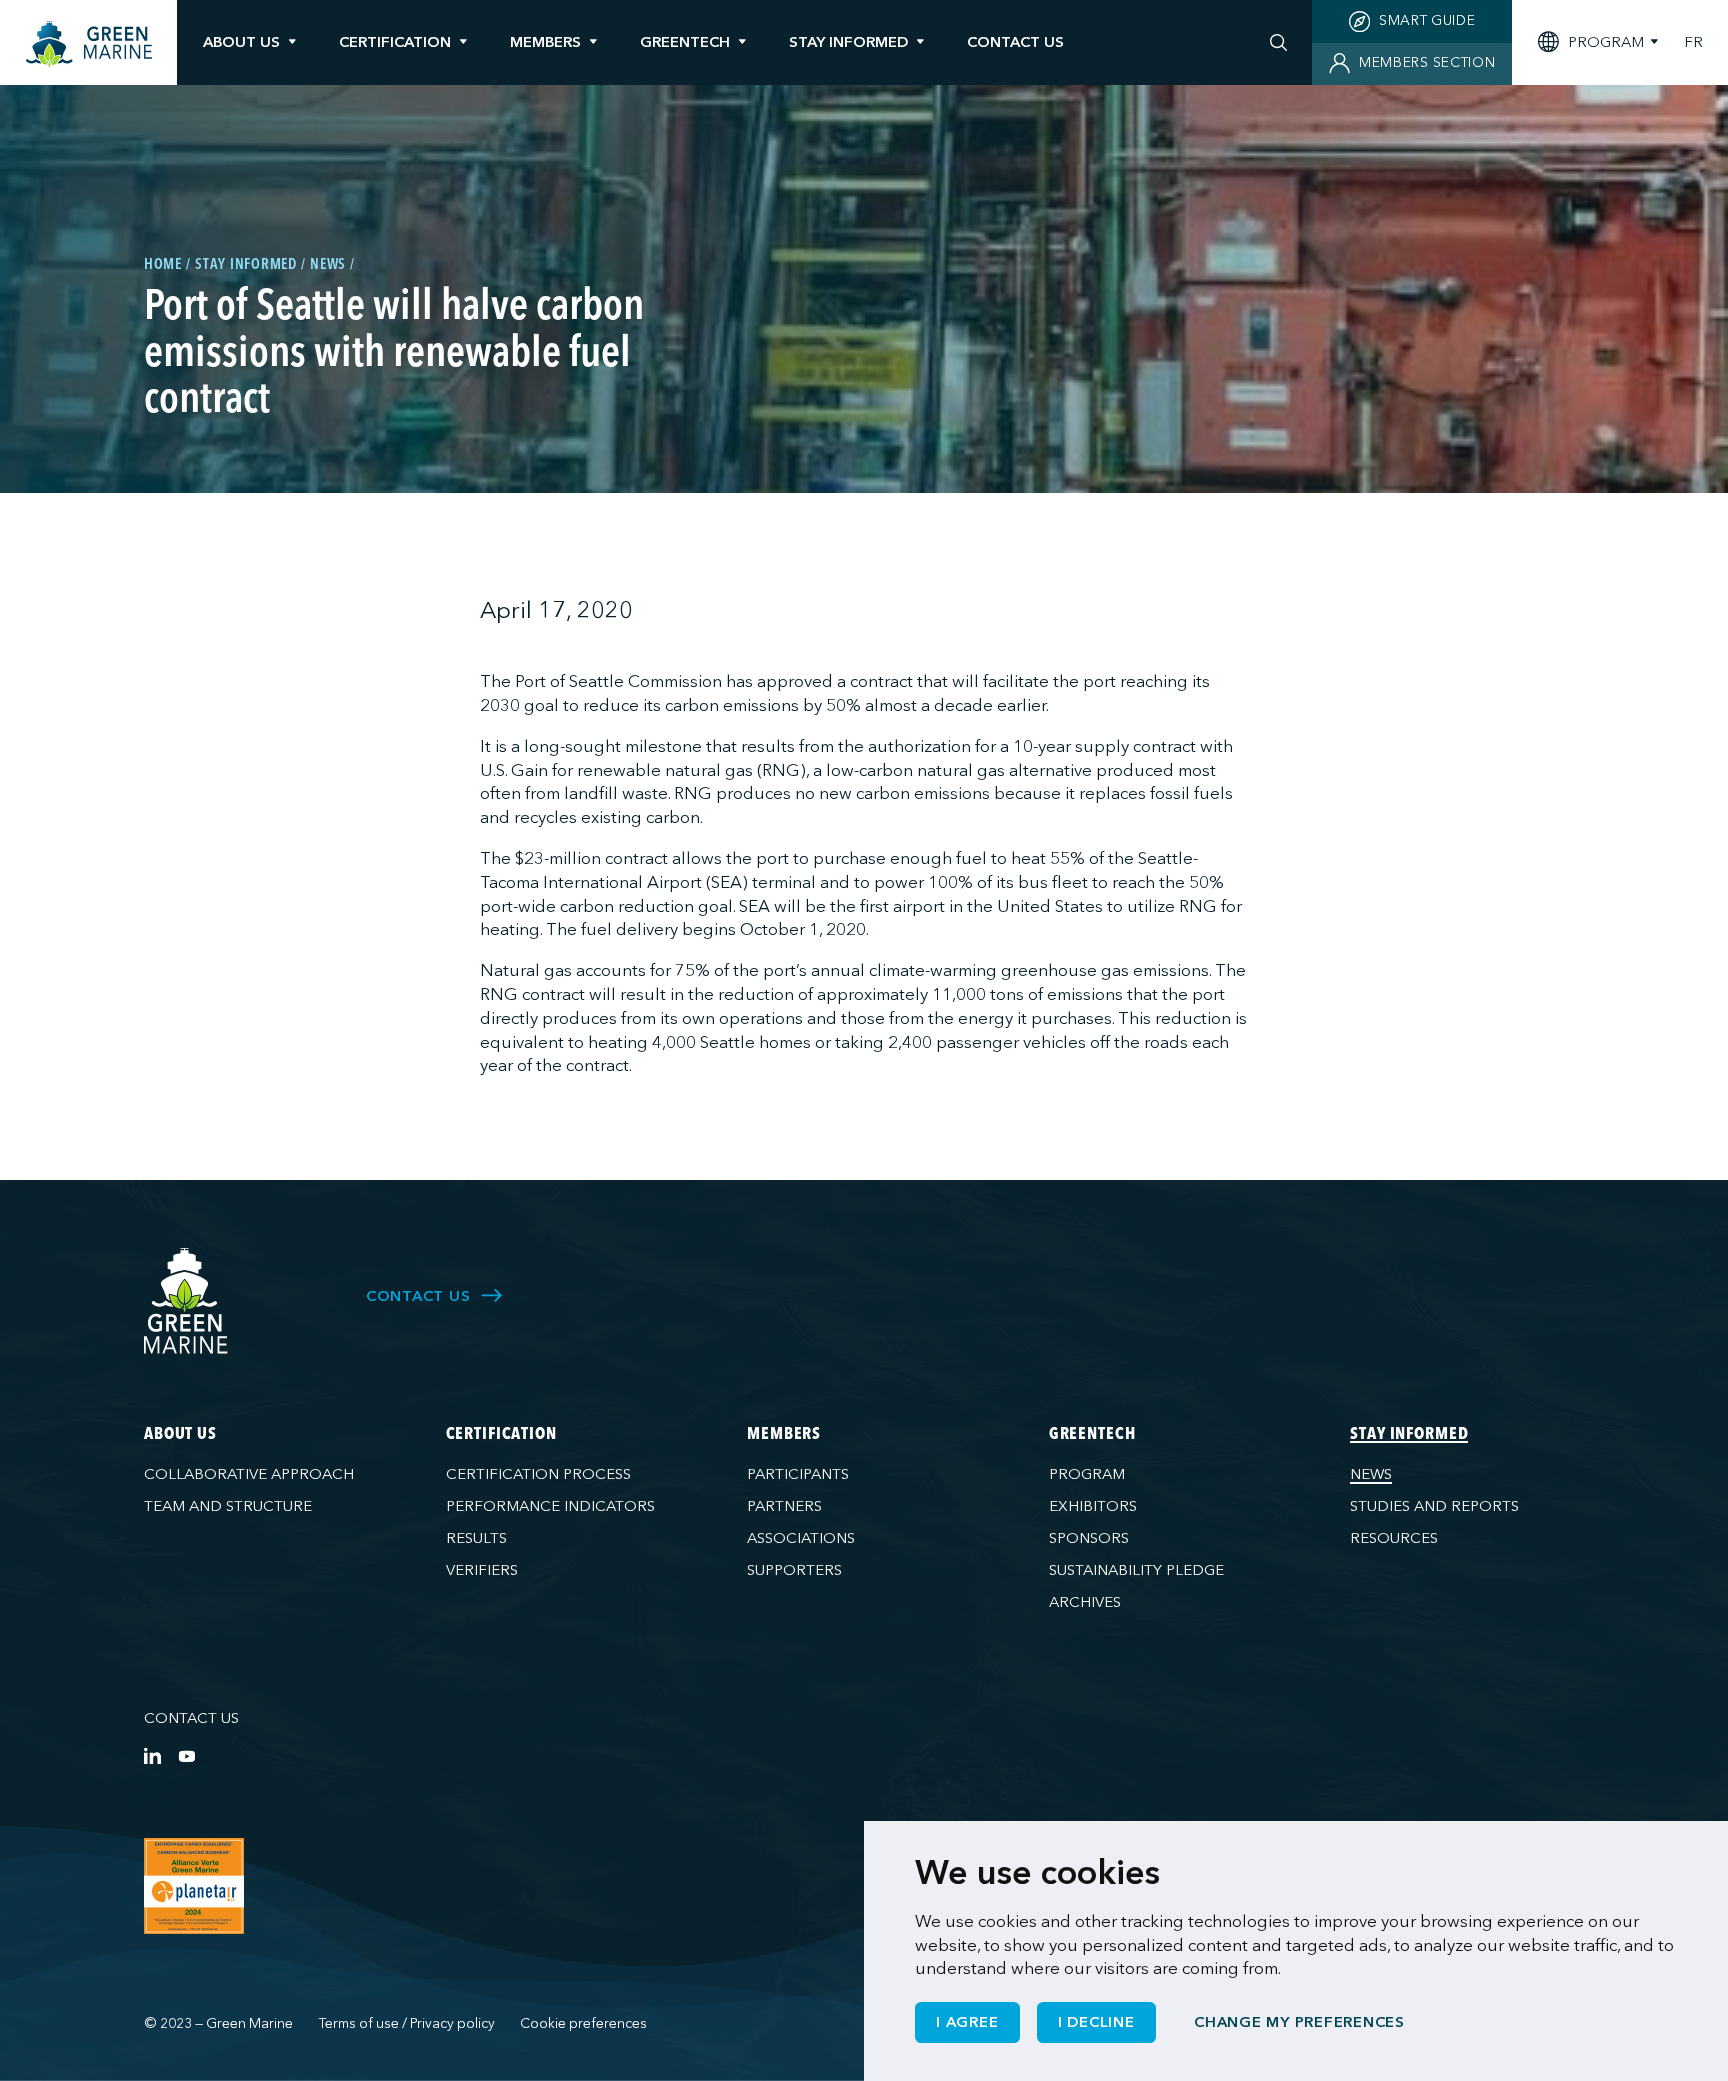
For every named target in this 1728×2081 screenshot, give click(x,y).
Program (1087, 1474)
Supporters (794, 1570)
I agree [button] (967, 2022)
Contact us (191, 1718)
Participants (798, 1474)
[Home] (89, 44)
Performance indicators (550, 1506)
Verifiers (482, 1570)
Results (476, 1538)
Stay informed (848, 42)
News (1371, 1474)
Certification (395, 42)
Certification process (538, 1474)
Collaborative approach (249, 1474)
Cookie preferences (583, 2023)
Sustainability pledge (1136, 1570)
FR (1693, 42)
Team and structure (228, 1506)
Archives (1085, 1602)
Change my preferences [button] (1299, 2022)
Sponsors (1089, 1538)
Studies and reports (1434, 1506)
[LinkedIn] (152, 1755)
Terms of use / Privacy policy (407, 2023)
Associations (801, 1538)
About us (241, 42)
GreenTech (685, 42)
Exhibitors (1093, 1506)
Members (545, 42)
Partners (784, 1506)
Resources (1394, 1538)
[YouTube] (186, 1755)
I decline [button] (1096, 2022)
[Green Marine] (186, 1301)
